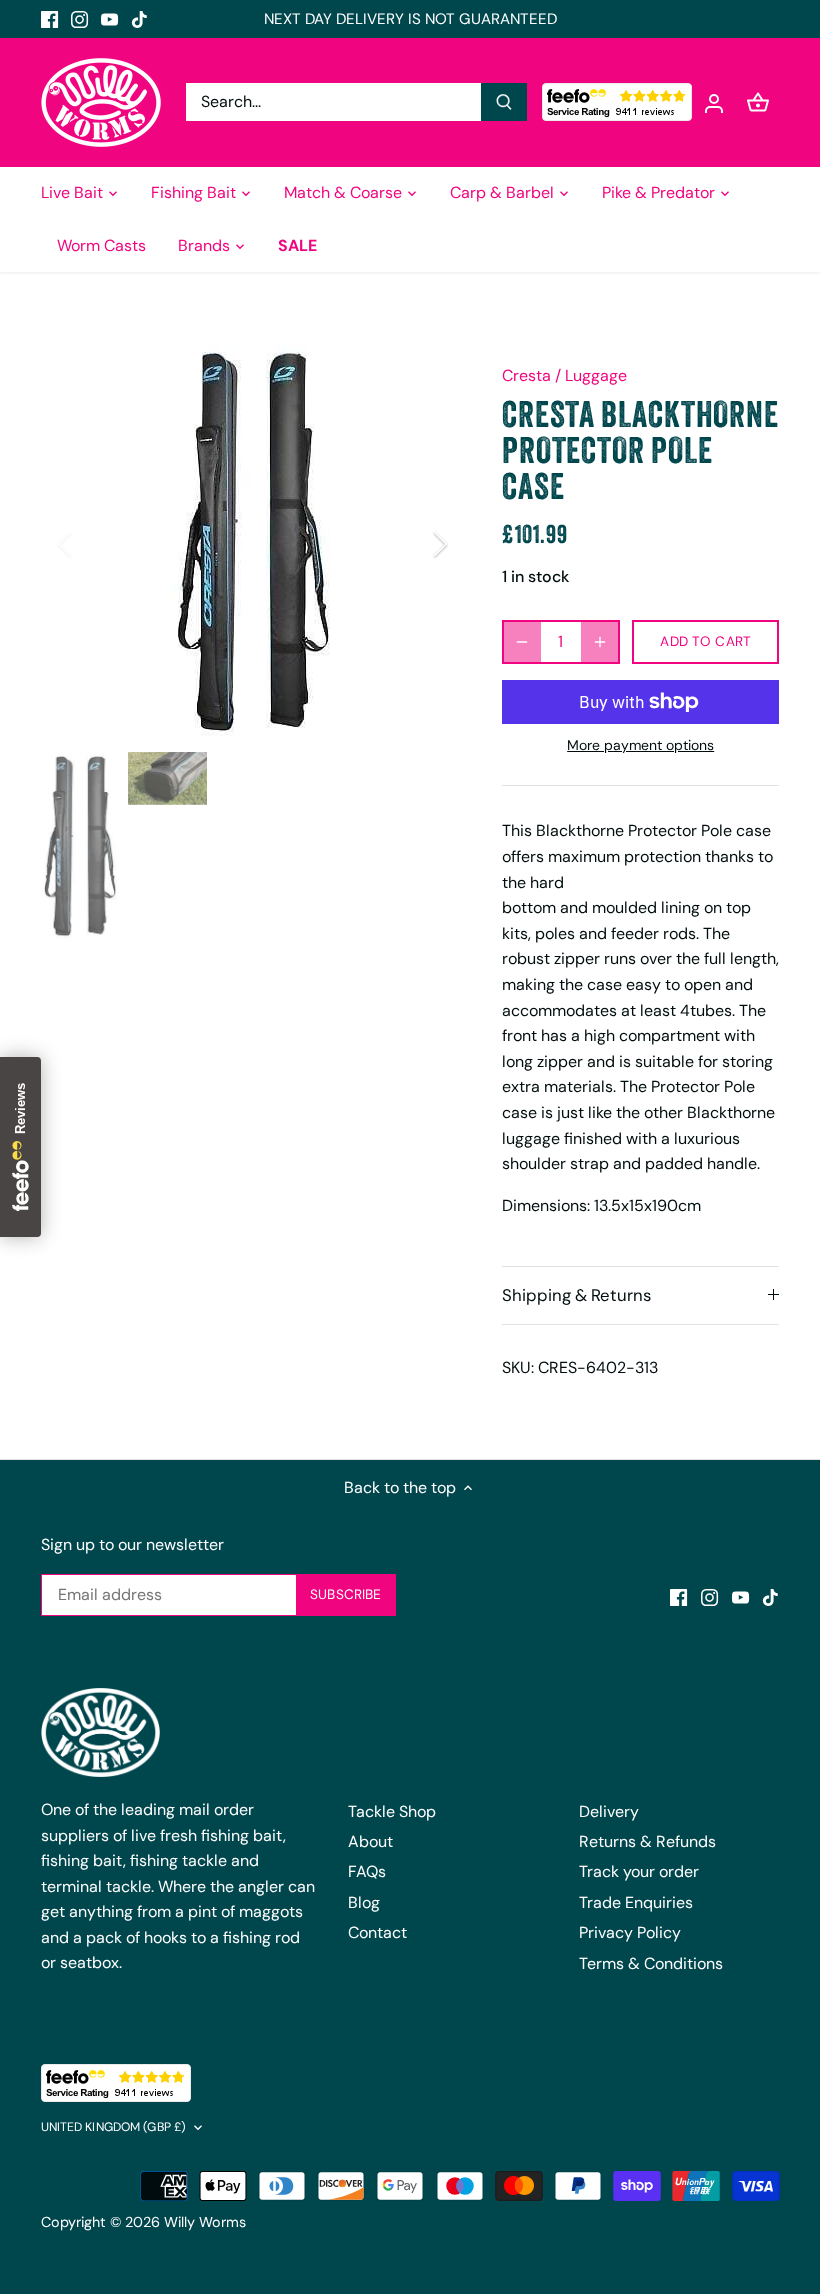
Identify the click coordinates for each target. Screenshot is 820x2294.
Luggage (596, 375)
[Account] (714, 102)
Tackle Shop (392, 1811)
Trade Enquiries (636, 1902)
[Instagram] (79, 19)
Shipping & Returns (576, 1295)
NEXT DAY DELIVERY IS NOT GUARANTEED (410, 19)
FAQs (367, 1871)
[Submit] (504, 102)
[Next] (414, 544)
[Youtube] (109, 19)
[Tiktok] (139, 19)
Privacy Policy (630, 1932)
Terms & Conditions (651, 1963)
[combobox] (334, 102)
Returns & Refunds (647, 1841)
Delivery (609, 1811)
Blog (364, 1902)
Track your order (639, 1871)
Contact (377, 1932)
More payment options (640, 745)
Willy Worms (205, 2222)
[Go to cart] (758, 102)
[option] (253, 544)
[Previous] (91, 544)
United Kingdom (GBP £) (114, 2127)
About (370, 1841)
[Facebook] (49, 19)
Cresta (526, 375)
